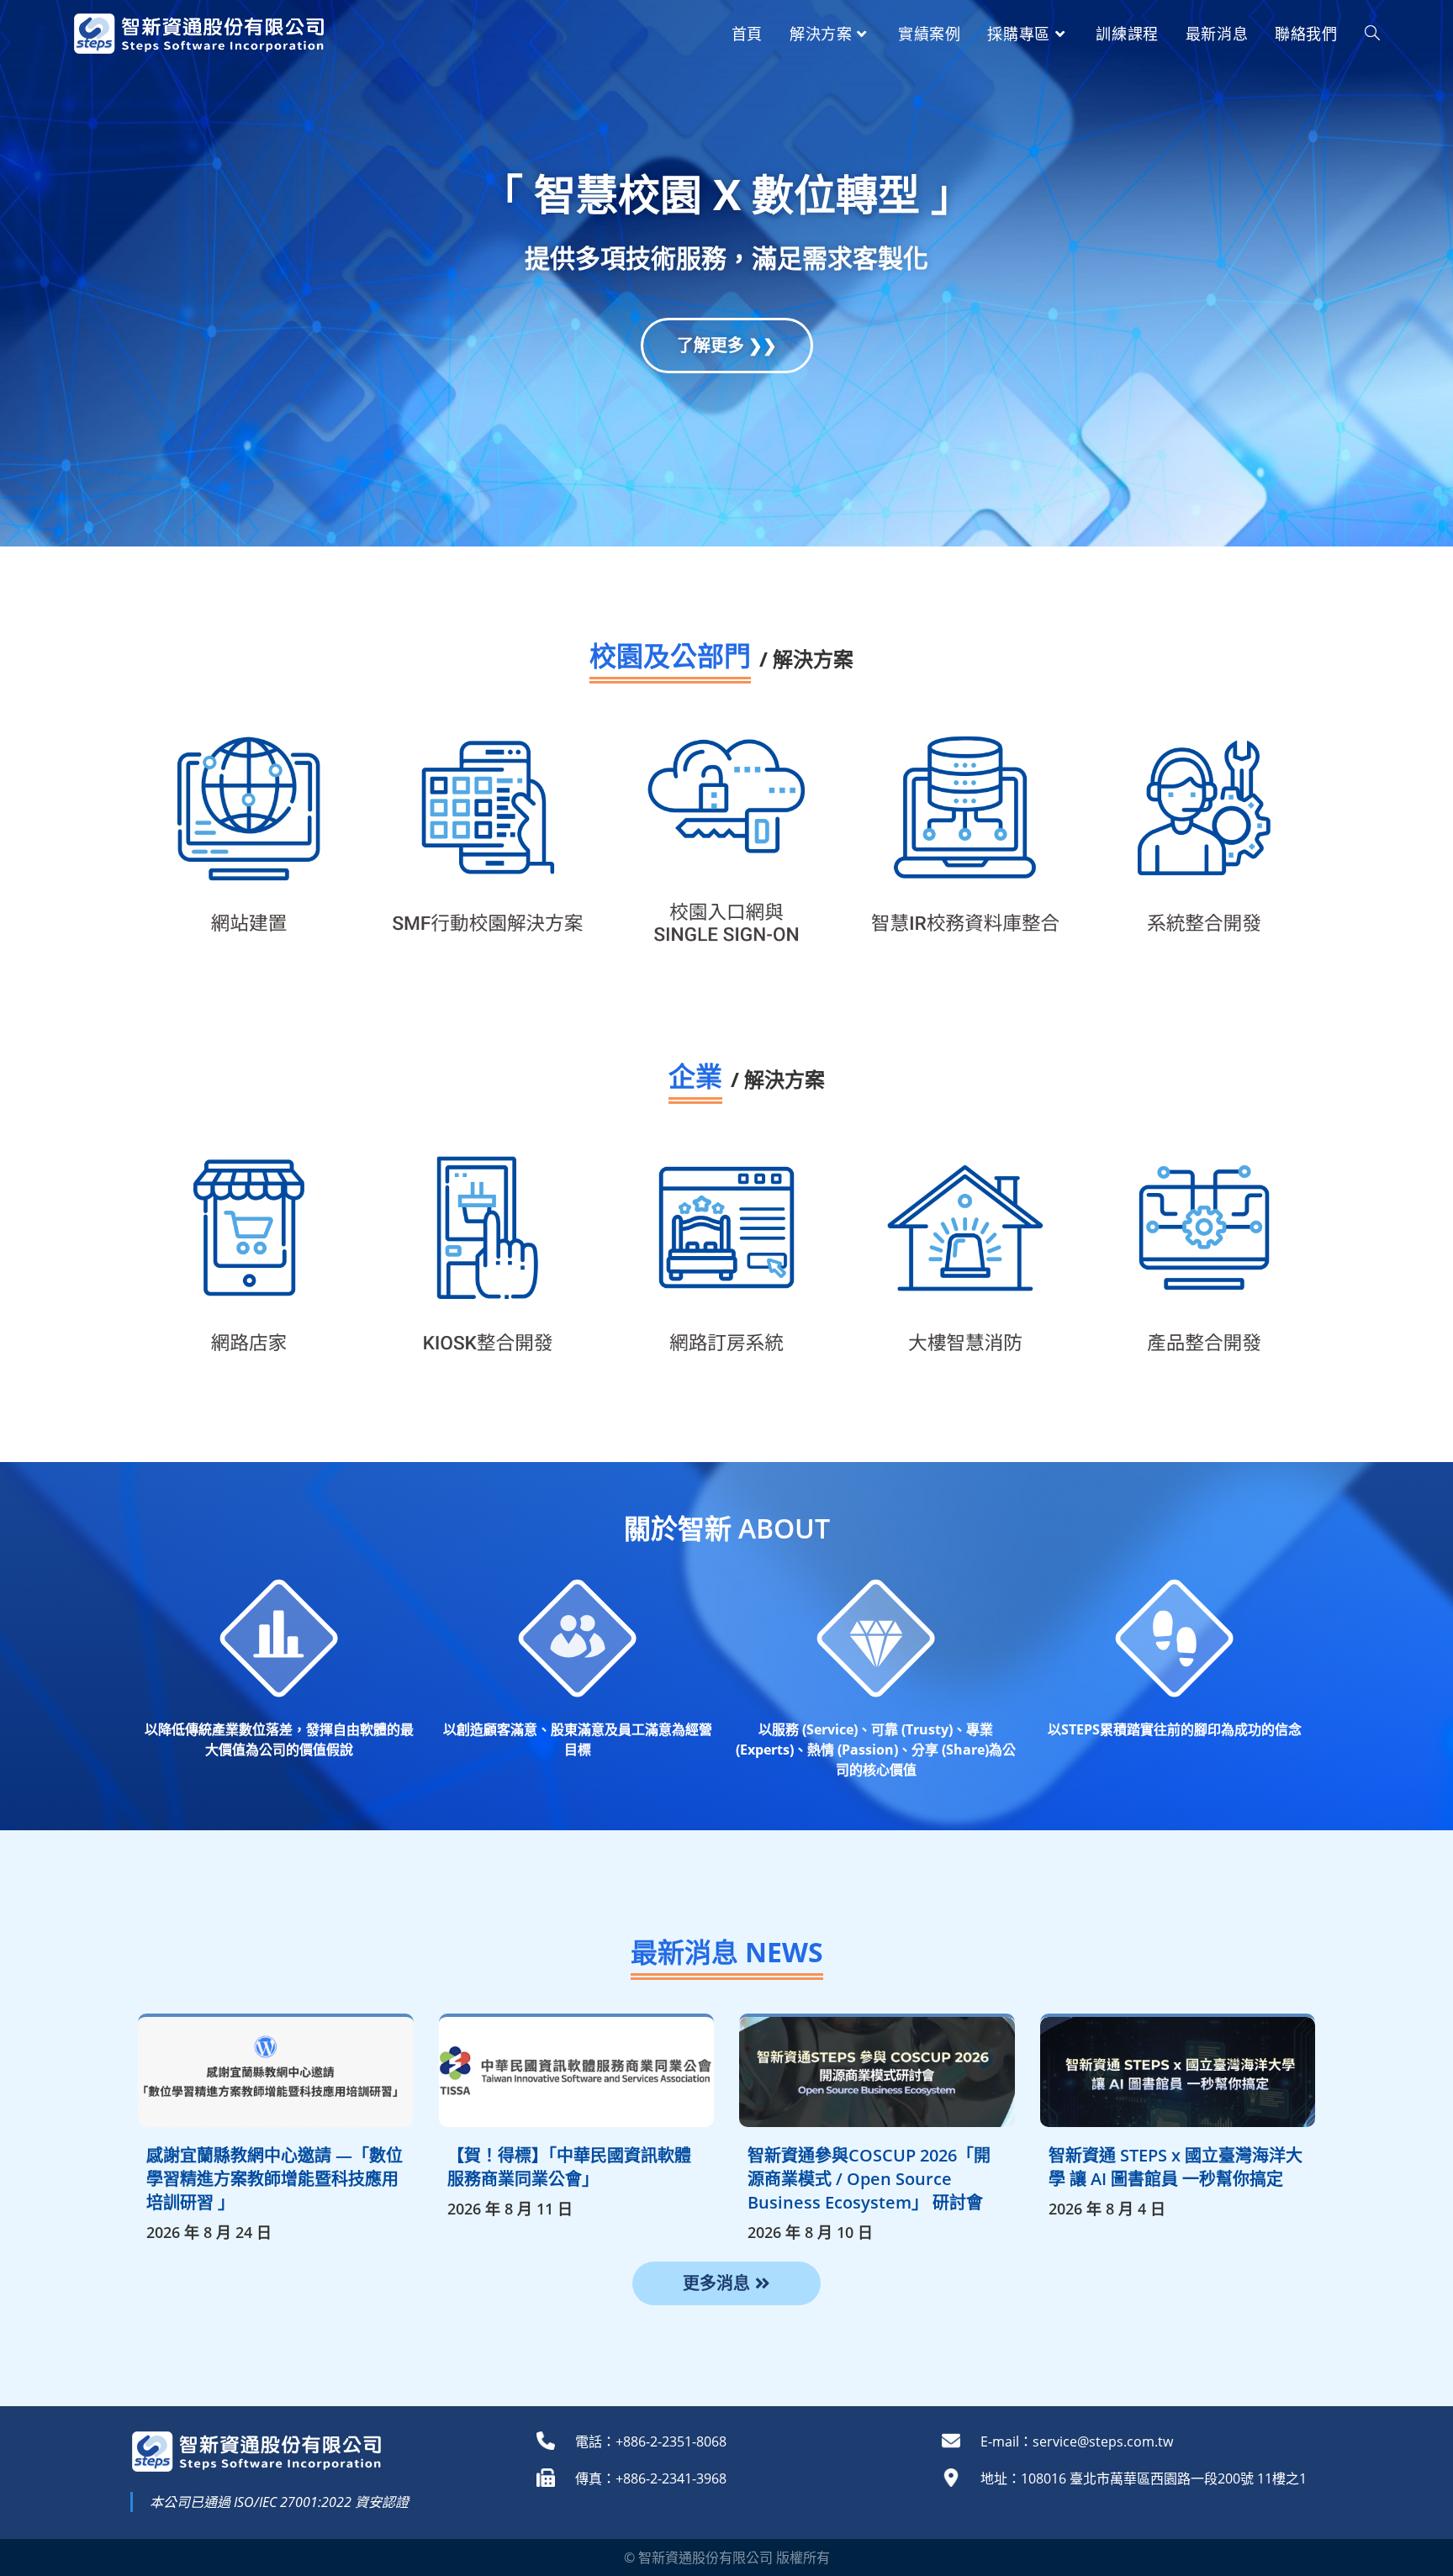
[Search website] (1372, 34)
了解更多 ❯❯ (727, 345)
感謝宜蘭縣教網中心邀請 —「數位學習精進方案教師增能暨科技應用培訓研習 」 (275, 2179)
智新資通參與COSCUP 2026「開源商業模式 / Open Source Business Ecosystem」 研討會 (869, 2179)
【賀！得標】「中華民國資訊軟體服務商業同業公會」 (569, 2167)
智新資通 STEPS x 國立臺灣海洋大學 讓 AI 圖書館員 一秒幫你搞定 (1176, 2167)
